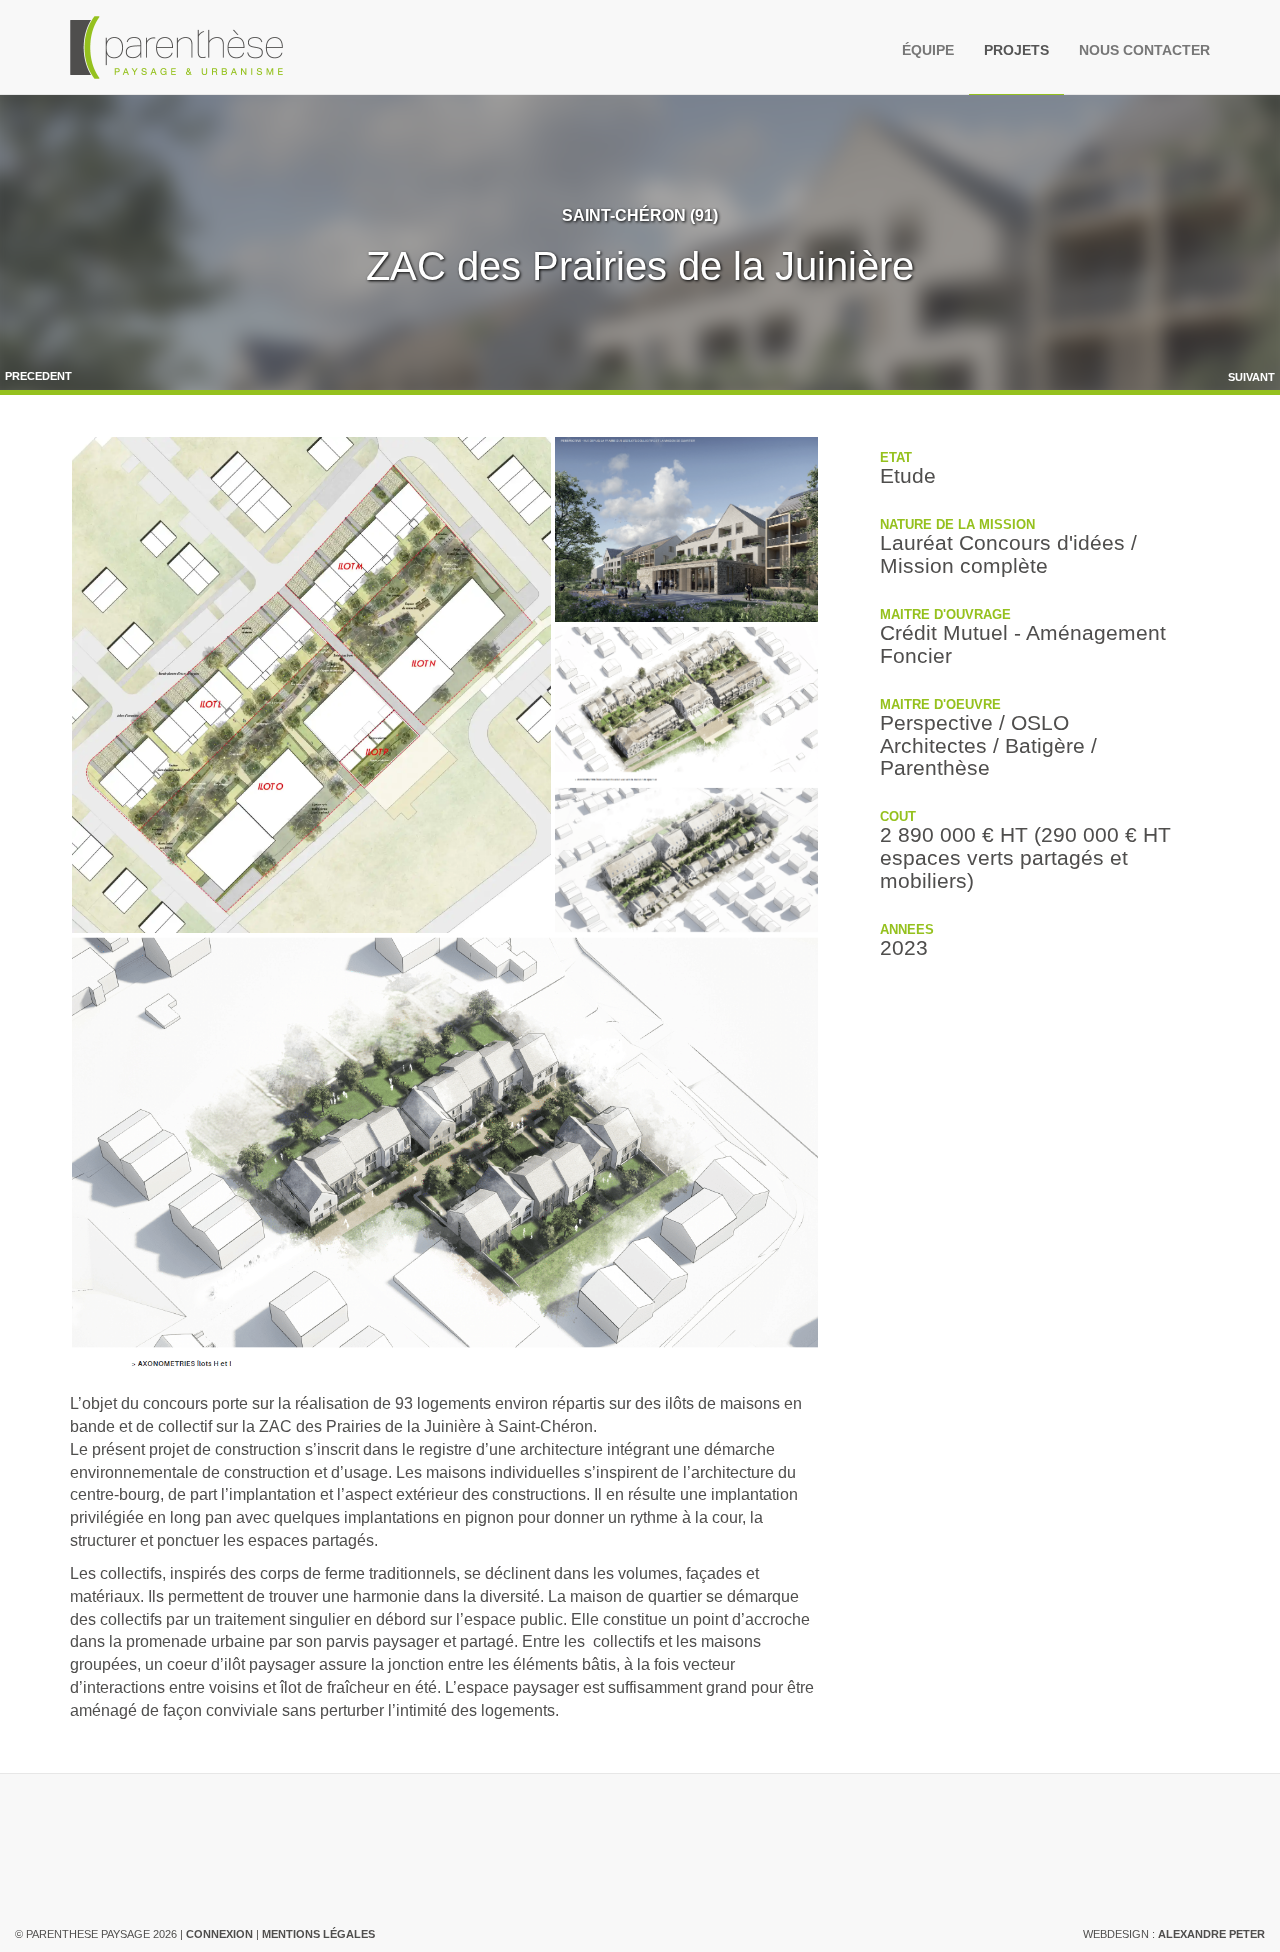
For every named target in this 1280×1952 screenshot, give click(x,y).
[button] (311, 685)
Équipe (928, 50)
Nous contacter (1144, 50)
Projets (1016, 50)
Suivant (1251, 377)
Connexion (219, 1934)
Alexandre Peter (1211, 1934)
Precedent (38, 376)
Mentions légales (318, 1934)
